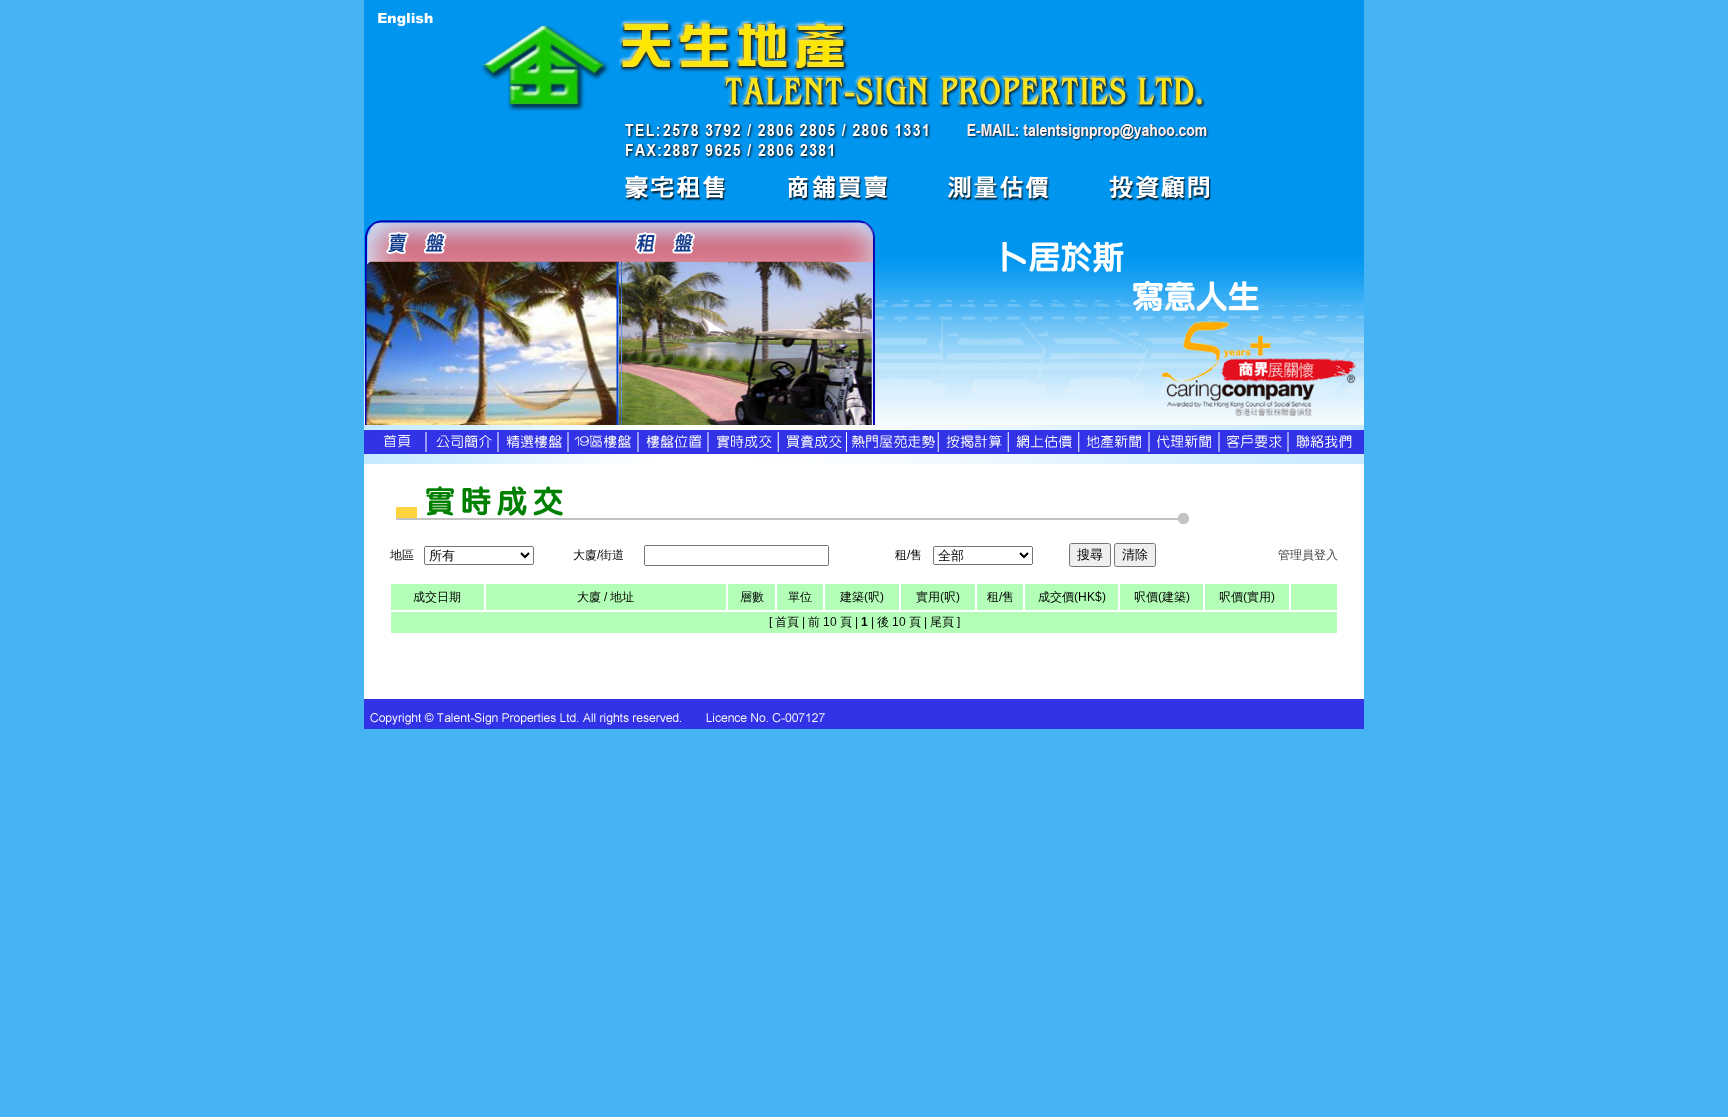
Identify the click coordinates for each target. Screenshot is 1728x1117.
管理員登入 (1308, 555)
